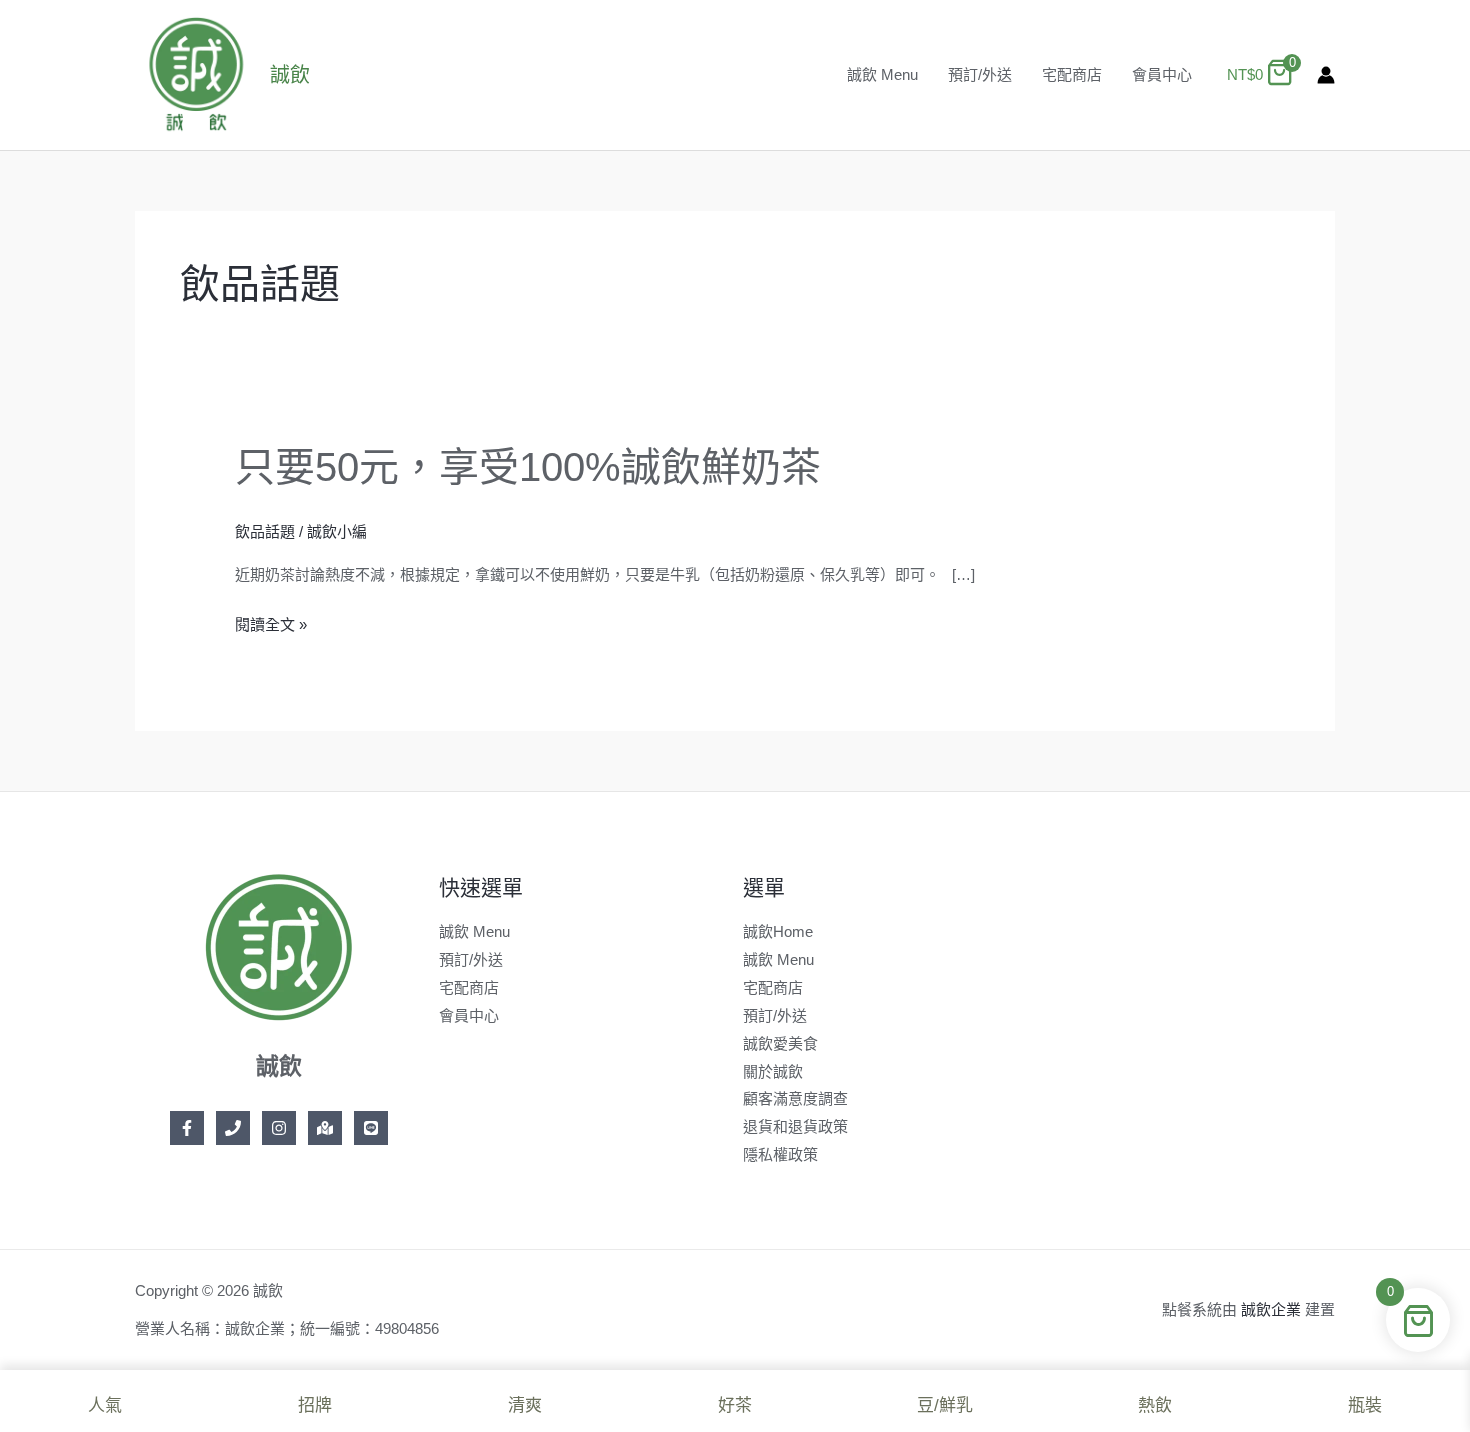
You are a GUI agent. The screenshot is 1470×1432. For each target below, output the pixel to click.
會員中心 (1162, 74)
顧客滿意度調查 (795, 1098)
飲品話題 (265, 531)
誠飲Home (778, 931)
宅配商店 (1072, 74)
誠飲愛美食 (780, 1043)
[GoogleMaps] (325, 1128)
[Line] (371, 1128)
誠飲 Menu (882, 74)
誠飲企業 (1271, 1309)
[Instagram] (279, 1128)
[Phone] (233, 1128)
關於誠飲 (773, 1071)
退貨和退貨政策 (795, 1126)
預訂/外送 (980, 74)
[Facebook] (187, 1128)
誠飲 (290, 75)
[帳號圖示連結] (1326, 75)
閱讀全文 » (271, 625)
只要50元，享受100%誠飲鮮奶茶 (528, 467)
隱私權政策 (780, 1154)
